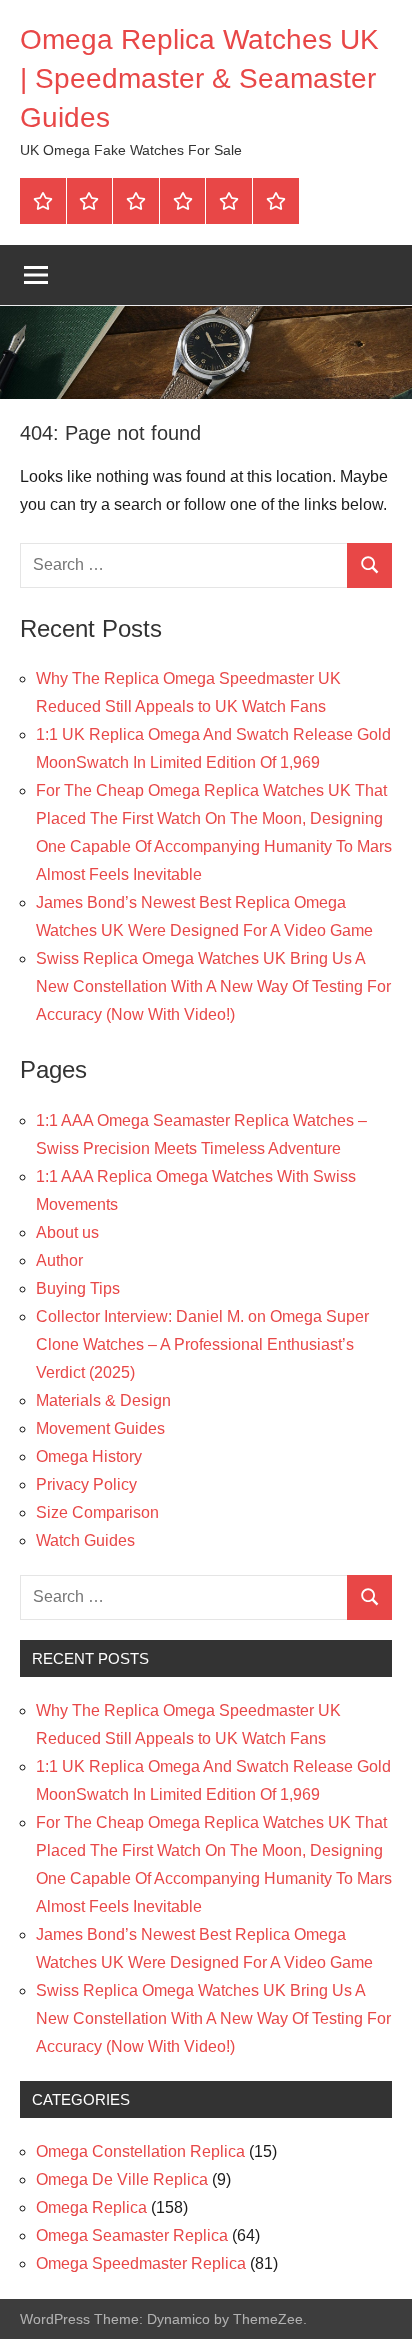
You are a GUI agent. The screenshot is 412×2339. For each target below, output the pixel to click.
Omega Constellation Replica (140, 2151)
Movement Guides (100, 1428)
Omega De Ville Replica (122, 2179)
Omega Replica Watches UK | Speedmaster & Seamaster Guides (199, 78)
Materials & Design (103, 1400)
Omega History (89, 1456)
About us (67, 1232)
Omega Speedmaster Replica (141, 2263)
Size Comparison (97, 1512)
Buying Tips (78, 1288)
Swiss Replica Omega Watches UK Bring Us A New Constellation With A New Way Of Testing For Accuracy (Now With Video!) (213, 986)
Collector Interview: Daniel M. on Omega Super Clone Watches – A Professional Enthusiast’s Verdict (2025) (202, 1344)
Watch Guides (85, 1540)
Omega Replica (91, 2207)
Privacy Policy (86, 1484)
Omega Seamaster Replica (132, 2235)
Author (59, 1260)
